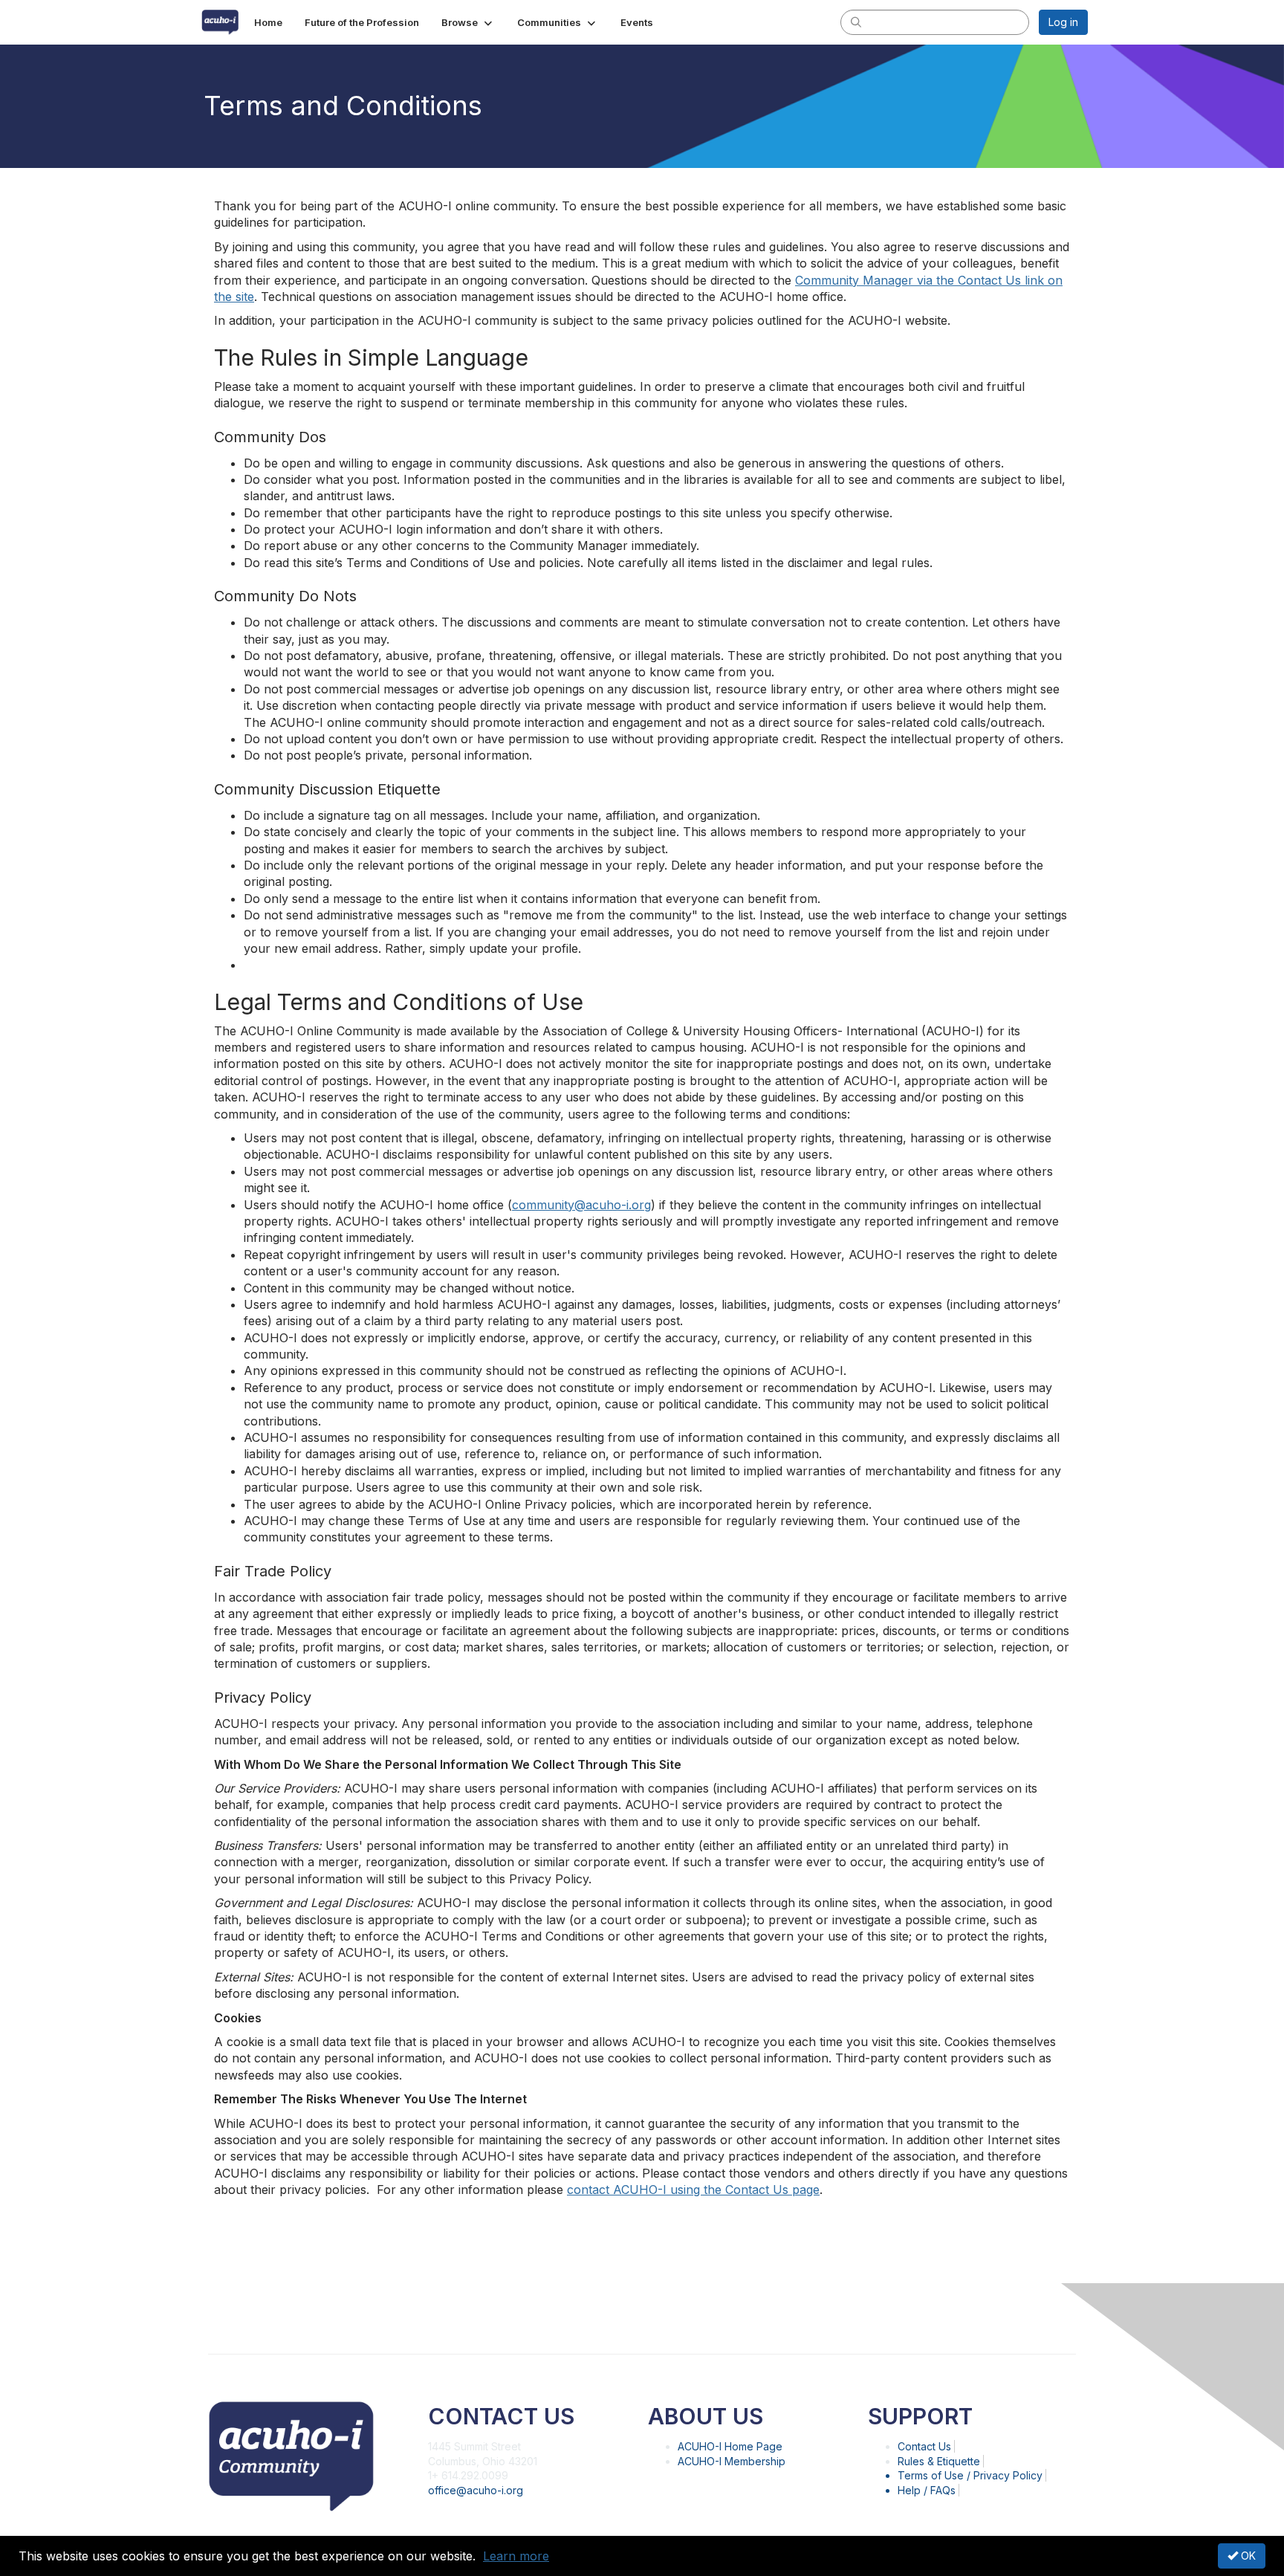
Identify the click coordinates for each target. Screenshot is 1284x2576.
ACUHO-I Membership (732, 2461)
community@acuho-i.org (581, 1205)
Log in (1063, 22)
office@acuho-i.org (476, 2490)
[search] (856, 22)
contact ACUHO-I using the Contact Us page (693, 2190)
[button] (468, 22)
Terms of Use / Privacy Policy (970, 2475)
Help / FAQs (927, 2490)
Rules (939, 2461)
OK (1247, 2556)
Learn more (516, 2556)
